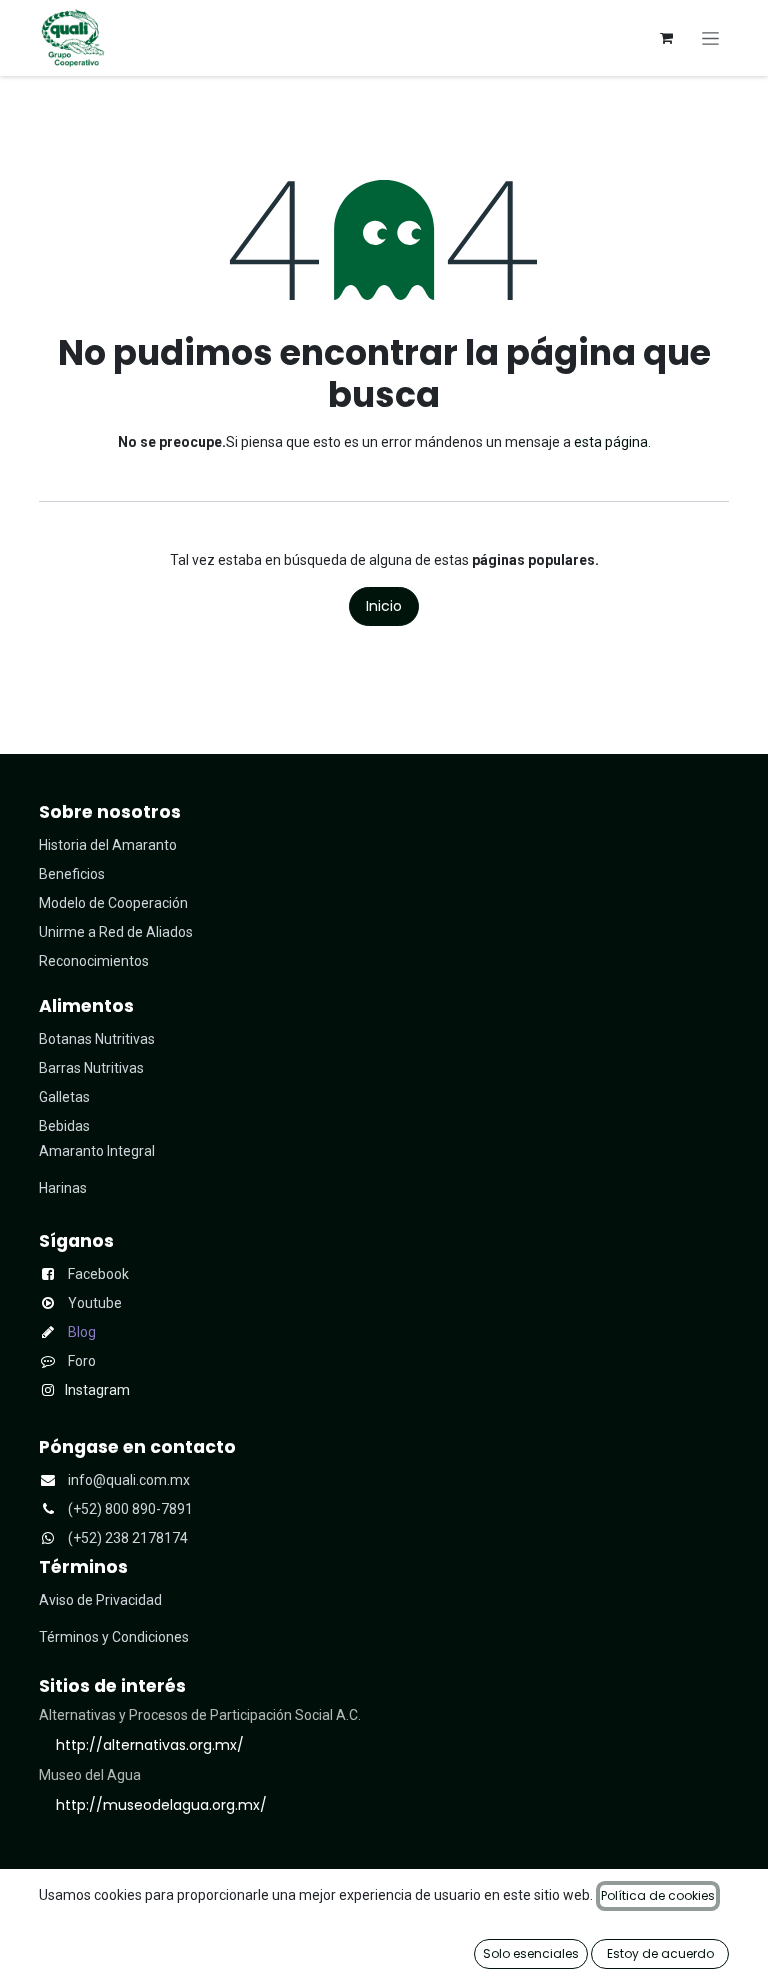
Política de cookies (658, 1895)
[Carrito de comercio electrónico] (666, 38)
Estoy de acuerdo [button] (660, 1953)
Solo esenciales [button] (531, 1953)
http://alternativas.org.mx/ (150, 1745)
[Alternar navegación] (710, 38)
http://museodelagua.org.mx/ (161, 1805)
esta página (611, 442)
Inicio (384, 606)
